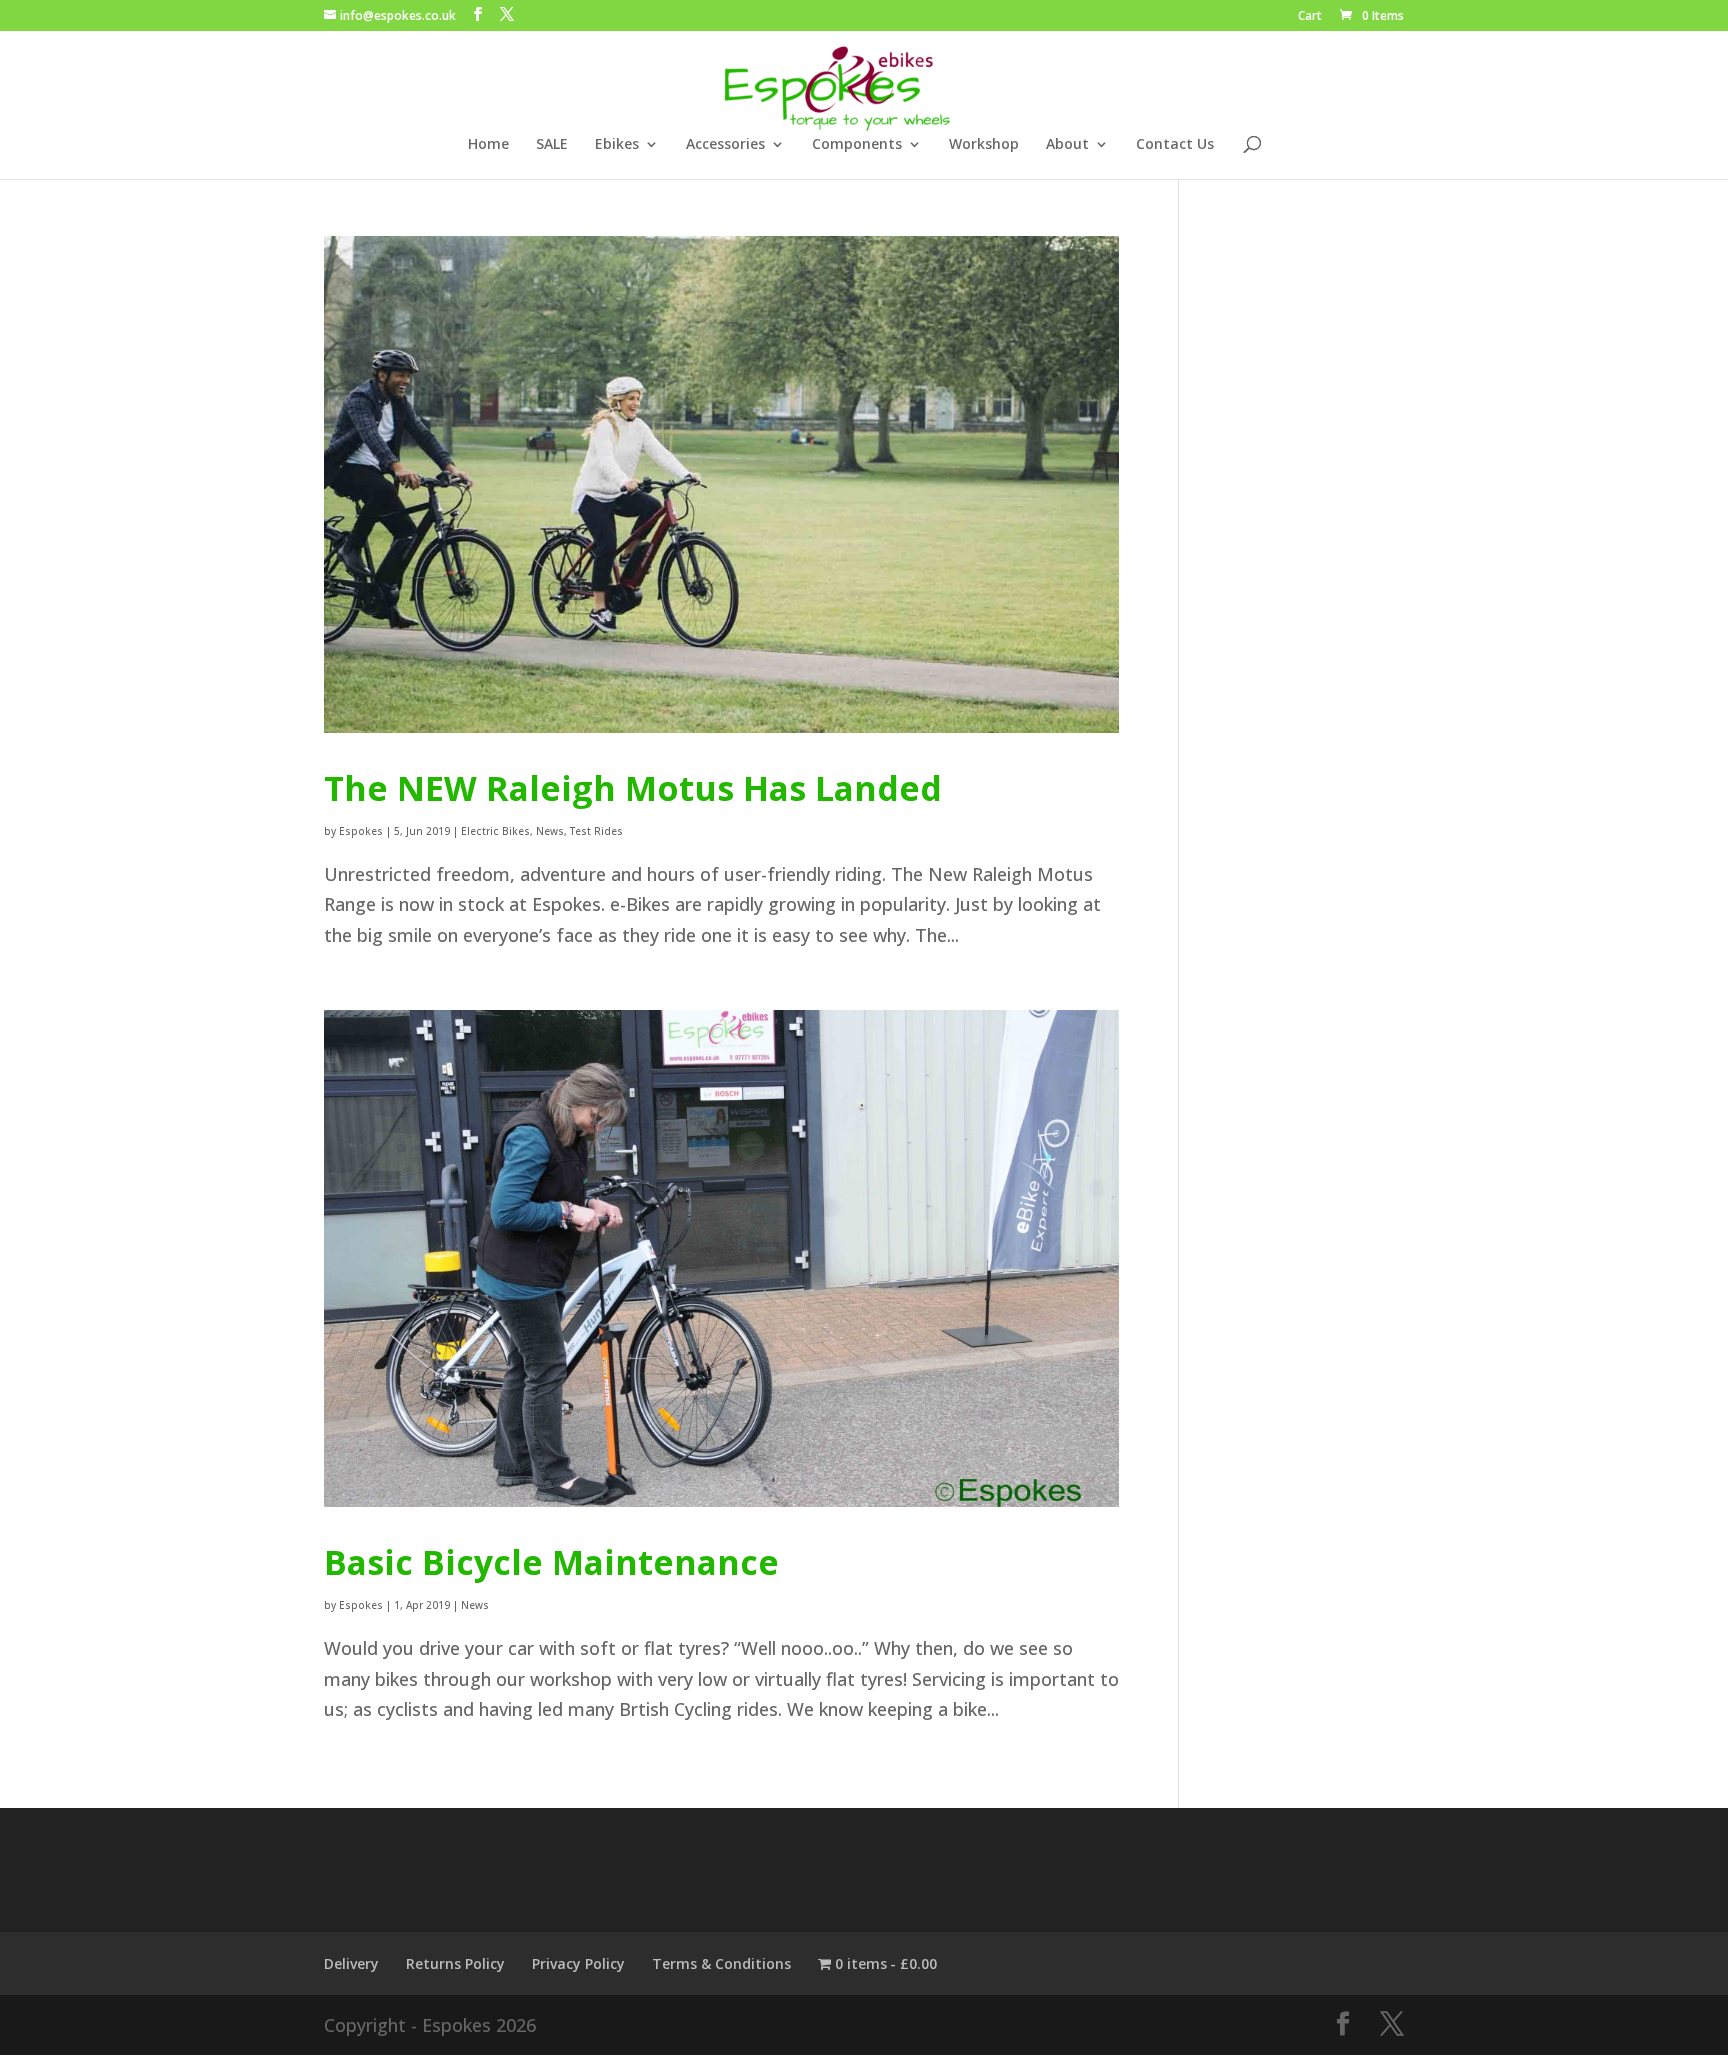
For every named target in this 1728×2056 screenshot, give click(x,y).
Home (488, 145)
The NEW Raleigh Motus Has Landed (633, 788)
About (1067, 145)
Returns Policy (455, 1963)
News (550, 831)
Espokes (361, 831)
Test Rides (596, 831)
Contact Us (1175, 145)
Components (857, 145)
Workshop (984, 145)
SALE (552, 145)
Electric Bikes (495, 831)
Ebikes (617, 145)
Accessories (725, 145)
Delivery (351, 1963)
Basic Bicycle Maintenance (551, 1562)
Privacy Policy (578, 1963)
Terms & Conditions (721, 1963)
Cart (1310, 17)
